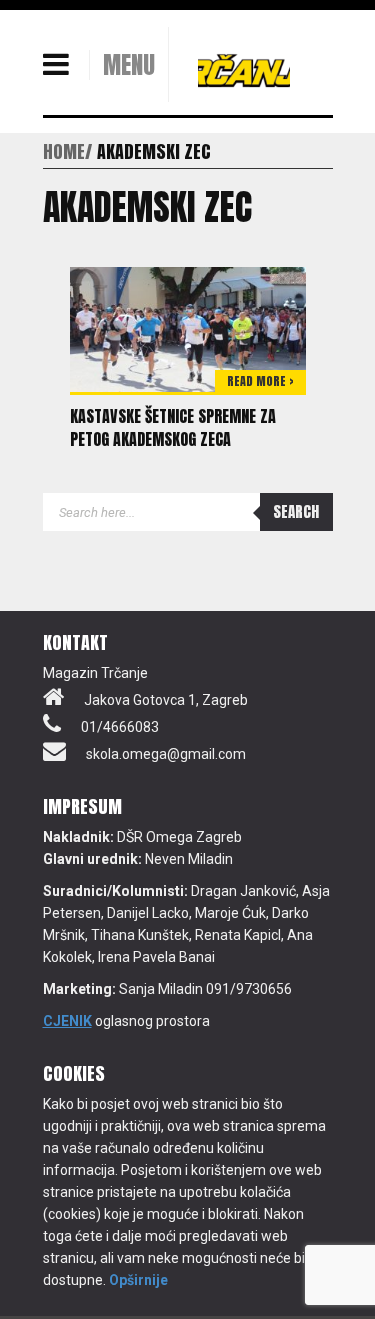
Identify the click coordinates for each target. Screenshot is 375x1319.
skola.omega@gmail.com (166, 754)
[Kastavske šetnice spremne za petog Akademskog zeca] (188, 328)
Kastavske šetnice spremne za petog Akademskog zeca (173, 427)
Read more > (260, 381)
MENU (129, 65)
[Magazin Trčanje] (244, 70)
